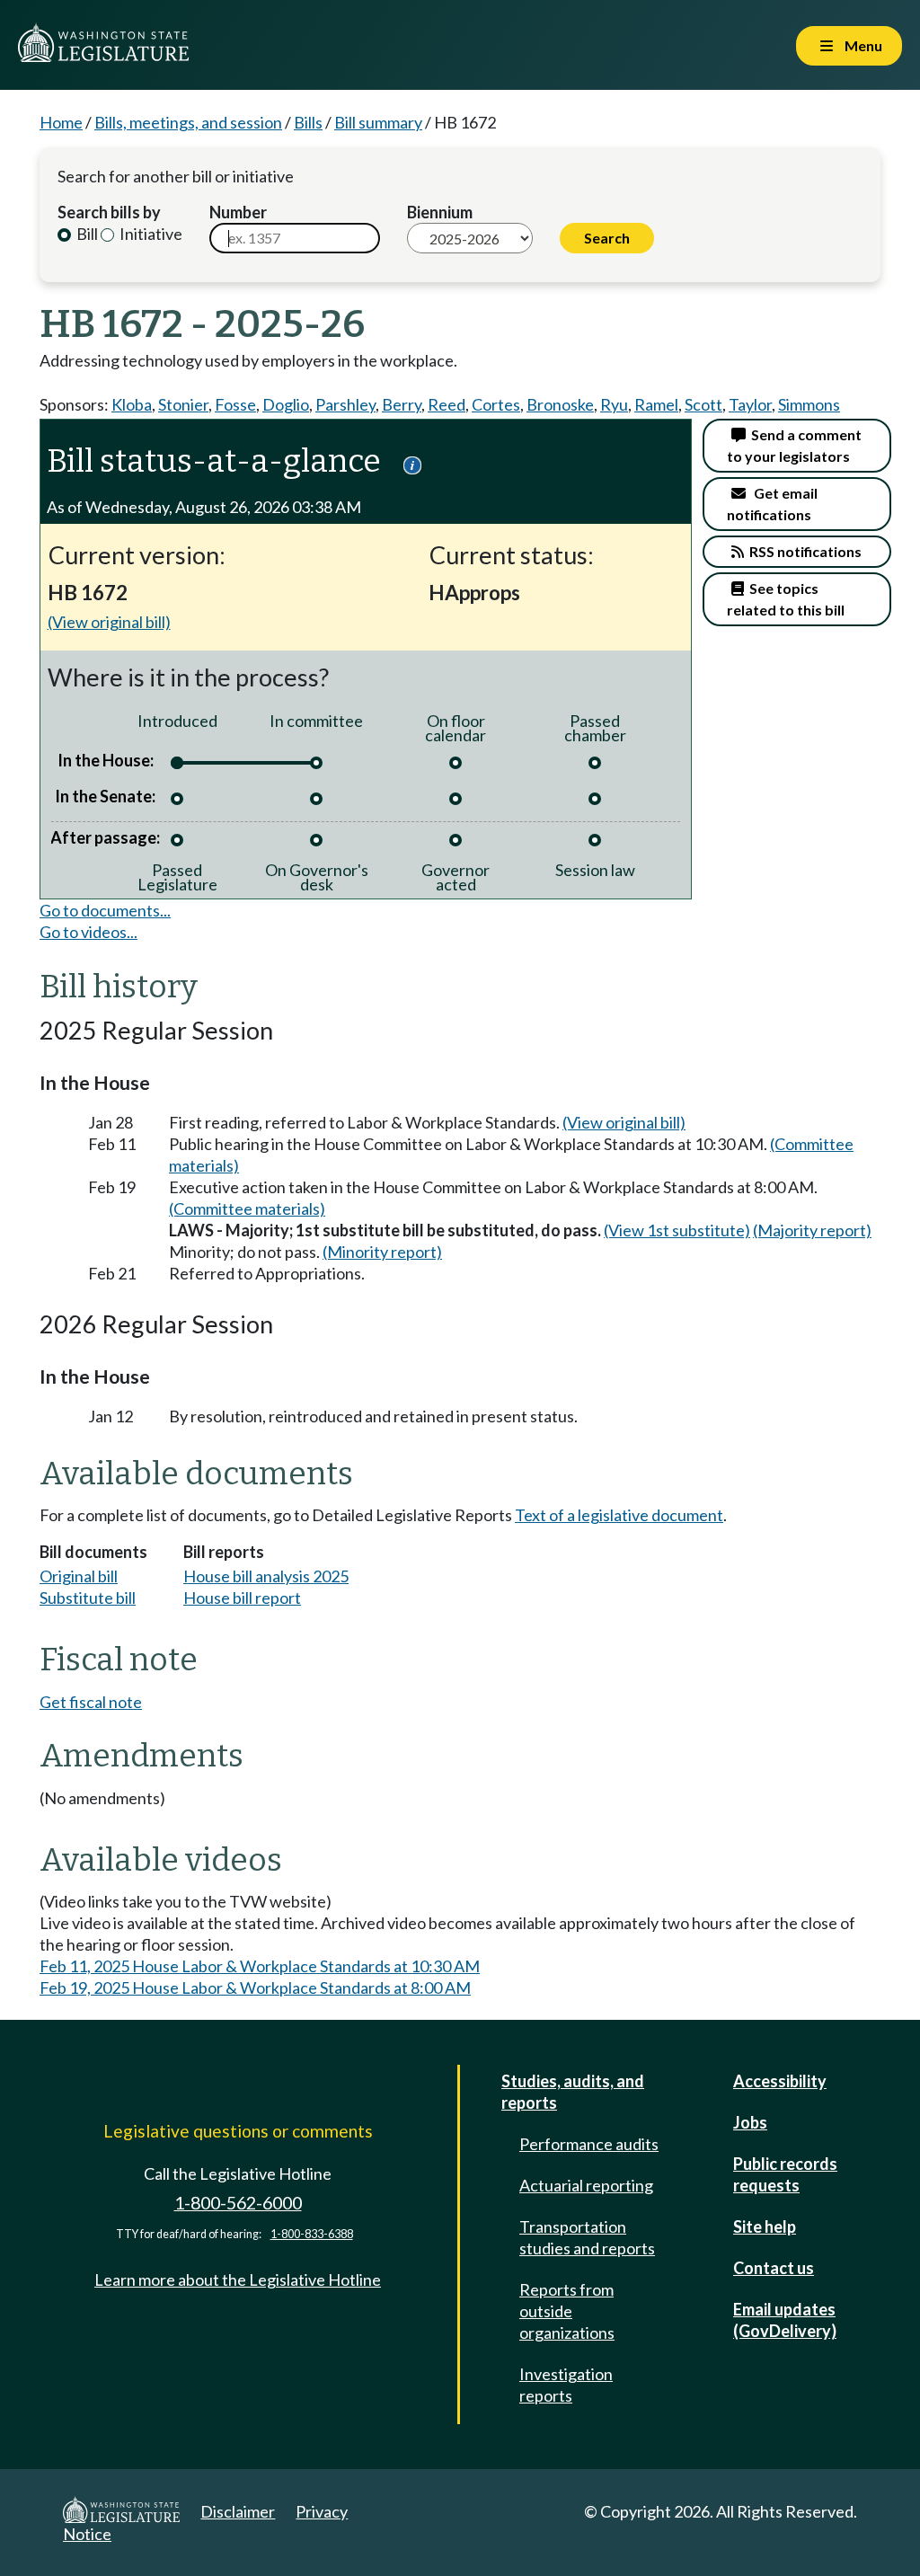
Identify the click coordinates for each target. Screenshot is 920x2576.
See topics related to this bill (786, 599)
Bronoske (560, 404)
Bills (308, 122)
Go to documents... (105, 910)
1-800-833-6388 (312, 2234)
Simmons (809, 404)
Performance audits (589, 2144)
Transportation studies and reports (587, 2237)
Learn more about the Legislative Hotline (238, 2279)
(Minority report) (382, 1252)
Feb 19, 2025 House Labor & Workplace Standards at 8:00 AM (255, 1987)
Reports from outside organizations (567, 2311)
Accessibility (780, 2081)
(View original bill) (109, 622)
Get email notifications (772, 504)
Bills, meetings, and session (188, 122)
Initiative (150, 234)
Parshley (345, 404)
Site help (765, 2226)
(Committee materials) (247, 1208)
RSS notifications (803, 551)
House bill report (242, 1598)
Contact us (774, 2268)
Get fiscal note (91, 1702)
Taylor (750, 404)
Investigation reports (566, 2385)
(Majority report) (812, 1230)
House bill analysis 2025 (266, 1576)
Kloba (132, 404)
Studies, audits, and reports (573, 2092)
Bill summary (378, 122)
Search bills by (109, 212)
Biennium (440, 212)
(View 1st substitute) (677, 1230)
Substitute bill (88, 1598)
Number (238, 212)
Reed (447, 404)
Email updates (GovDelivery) (785, 2320)
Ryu (614, 404)
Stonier (183, 404)
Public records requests (785, 2174)
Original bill (79, 1576)
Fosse (235, 404)
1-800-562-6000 (238, 2203)
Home (61, 122)
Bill (86, 234)
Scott (703, 404)
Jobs (750, 2122)
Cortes (496, 404)
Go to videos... (88, 932)
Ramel (656, 404)
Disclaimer (238, 2511)
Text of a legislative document (619, 1515)
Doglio (286, 404)
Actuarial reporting (586, 2185)
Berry (402, 404)
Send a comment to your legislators (794, 445)
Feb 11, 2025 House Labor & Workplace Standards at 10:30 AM (260, 1966)
